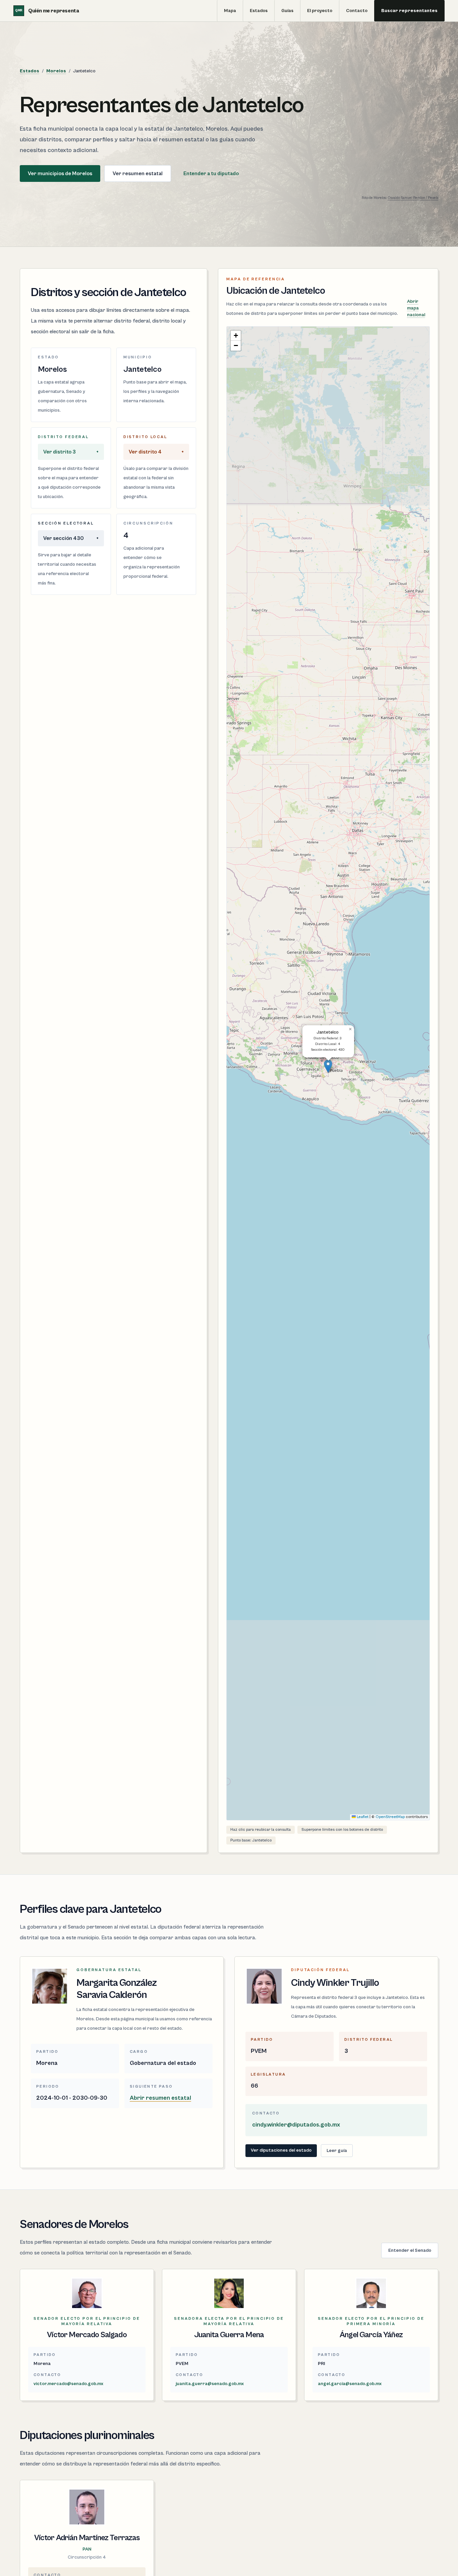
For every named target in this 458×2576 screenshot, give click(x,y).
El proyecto (320, 11)
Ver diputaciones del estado (281, 2150)
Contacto (357, 11)
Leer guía (337, 2151)
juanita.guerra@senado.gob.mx (210, 2384)
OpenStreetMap (390, 1817)
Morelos (56, 71)
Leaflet (362, 1817)
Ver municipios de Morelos (60, 173)
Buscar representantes (409, 11)
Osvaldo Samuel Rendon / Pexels (413, 198)
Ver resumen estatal (138, 173)
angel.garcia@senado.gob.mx (350, 2384)
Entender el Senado (410, 2250)
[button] (328, 1066)
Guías (287, 11)
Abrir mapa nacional (416, 308)
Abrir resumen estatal (160, 2098)
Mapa (230, 11)
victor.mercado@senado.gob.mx (68, 2384)
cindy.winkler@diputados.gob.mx (296, 2125)
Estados (259, 11)
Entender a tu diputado (211, 173)
